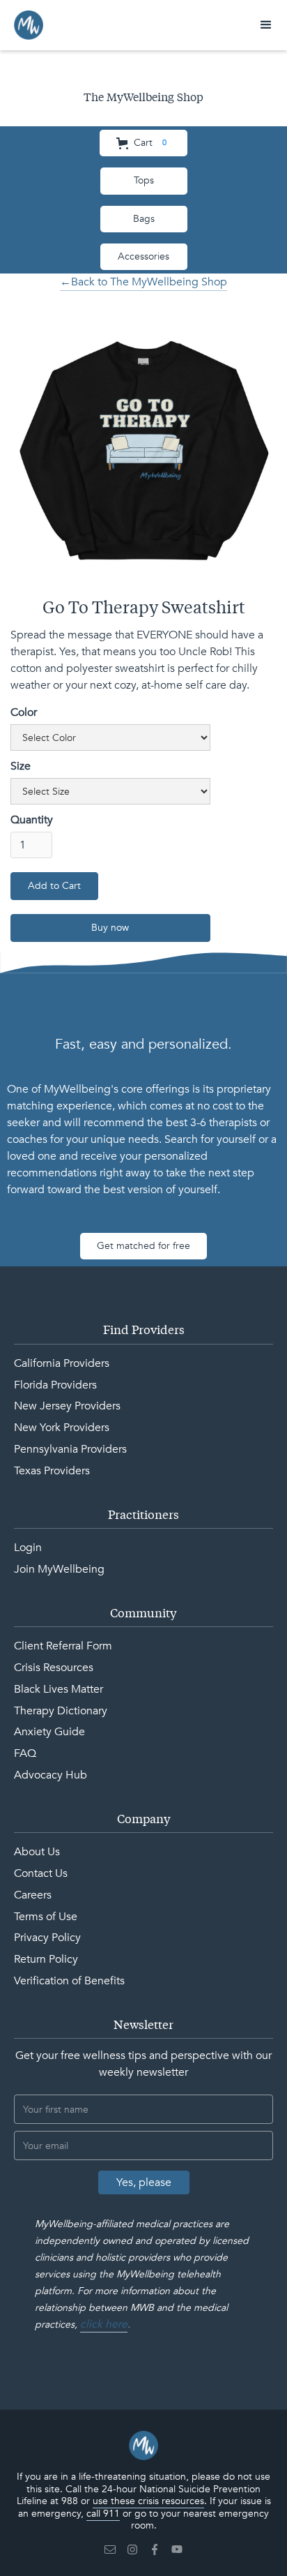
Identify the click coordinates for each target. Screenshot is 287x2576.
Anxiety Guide (49, 1732)
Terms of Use (46, 1917)
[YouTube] (177, 2549)
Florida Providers (55, 1385)
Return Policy (46, 1959)
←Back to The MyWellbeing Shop (143, 282)
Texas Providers (52, 1471)
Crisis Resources (54, 1668)
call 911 (103, 2514)
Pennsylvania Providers (70, 1449)
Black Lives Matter (59, 1689)
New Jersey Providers (67, 1406)
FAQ (25, 1753)
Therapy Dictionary (61, 1711)
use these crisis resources (148, 2501)
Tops (144, 180)
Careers (33, 1895)
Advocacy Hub (51, 1775)
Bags (144, 219)
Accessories (143, 256)
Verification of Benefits (69, 1981)
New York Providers (62, 1428)
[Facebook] (155, 2549)
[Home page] (143, 2446)
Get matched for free (143, 1246)
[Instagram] (132, 2549)
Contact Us (41, 1873)
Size (21, 766)
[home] (29, 25)
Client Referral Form (63, 1646)
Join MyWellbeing (59, 1569)
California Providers (62, 1363)
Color (24, 712)
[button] (266, 25)
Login (28, 1548)
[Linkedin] (110, 2549)
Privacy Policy (47, 1938)
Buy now (110, 928)
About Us (37, 1852)
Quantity (32, 820)
